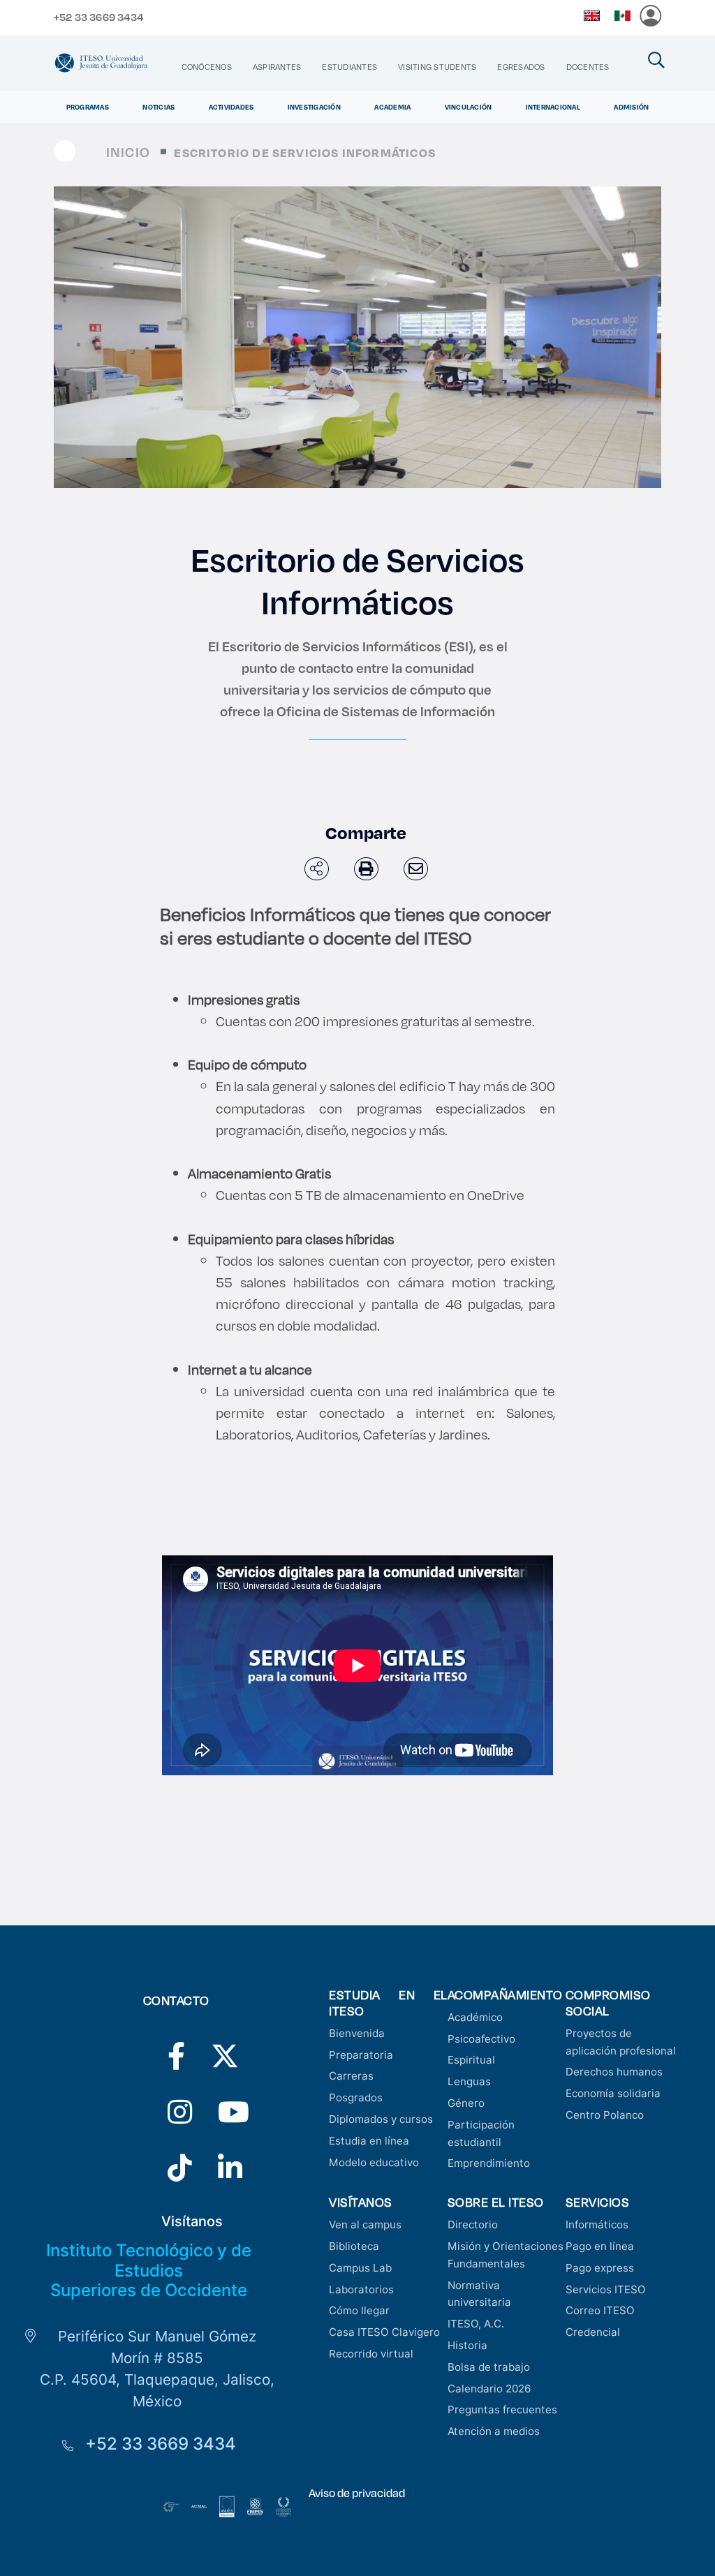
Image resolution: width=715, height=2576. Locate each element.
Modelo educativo (374, 2162)
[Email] (416, 869)
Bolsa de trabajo (489, 2367)
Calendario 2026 (489, 2389)
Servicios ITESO (606, 2289)
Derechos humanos (614, 2072)
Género (466, 2103)
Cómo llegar (359, 2310)
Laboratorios (361, 2289)
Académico (475, 2017)
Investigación (314, 107)
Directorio (473, 2225)
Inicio (128, 152)
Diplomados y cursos (381, 2119)
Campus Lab (360, 2268)
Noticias (159, 107)
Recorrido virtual (371, 2354)
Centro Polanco (605, 2115)
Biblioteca (354, 2246)
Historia (467, 2345)
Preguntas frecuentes (502, 2410)
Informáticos (597, 2225)
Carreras (351, 2076)
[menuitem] (207, 67)
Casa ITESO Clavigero (384, 2332)
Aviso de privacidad (357, 2493)
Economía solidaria (613, 2093)
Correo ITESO (600, 2310)
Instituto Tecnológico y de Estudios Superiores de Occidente (149, 2271)
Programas (88, 107)
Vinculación (469, 107)
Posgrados (356, 2097)
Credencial (593, 2332)
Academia (392, 107)
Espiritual (471, 2060)
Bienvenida (357, 2033)
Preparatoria (361, 2055)
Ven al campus (365, 2225)
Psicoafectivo (481, 2039)
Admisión (631, 107)
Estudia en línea (369, 2141)
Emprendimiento (489, 2163)
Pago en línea (600, 2246)
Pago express (600, 2268)
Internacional (553, 107)
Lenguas (469, 2081)
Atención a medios (494, 2431)
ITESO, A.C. (476, 2324)
